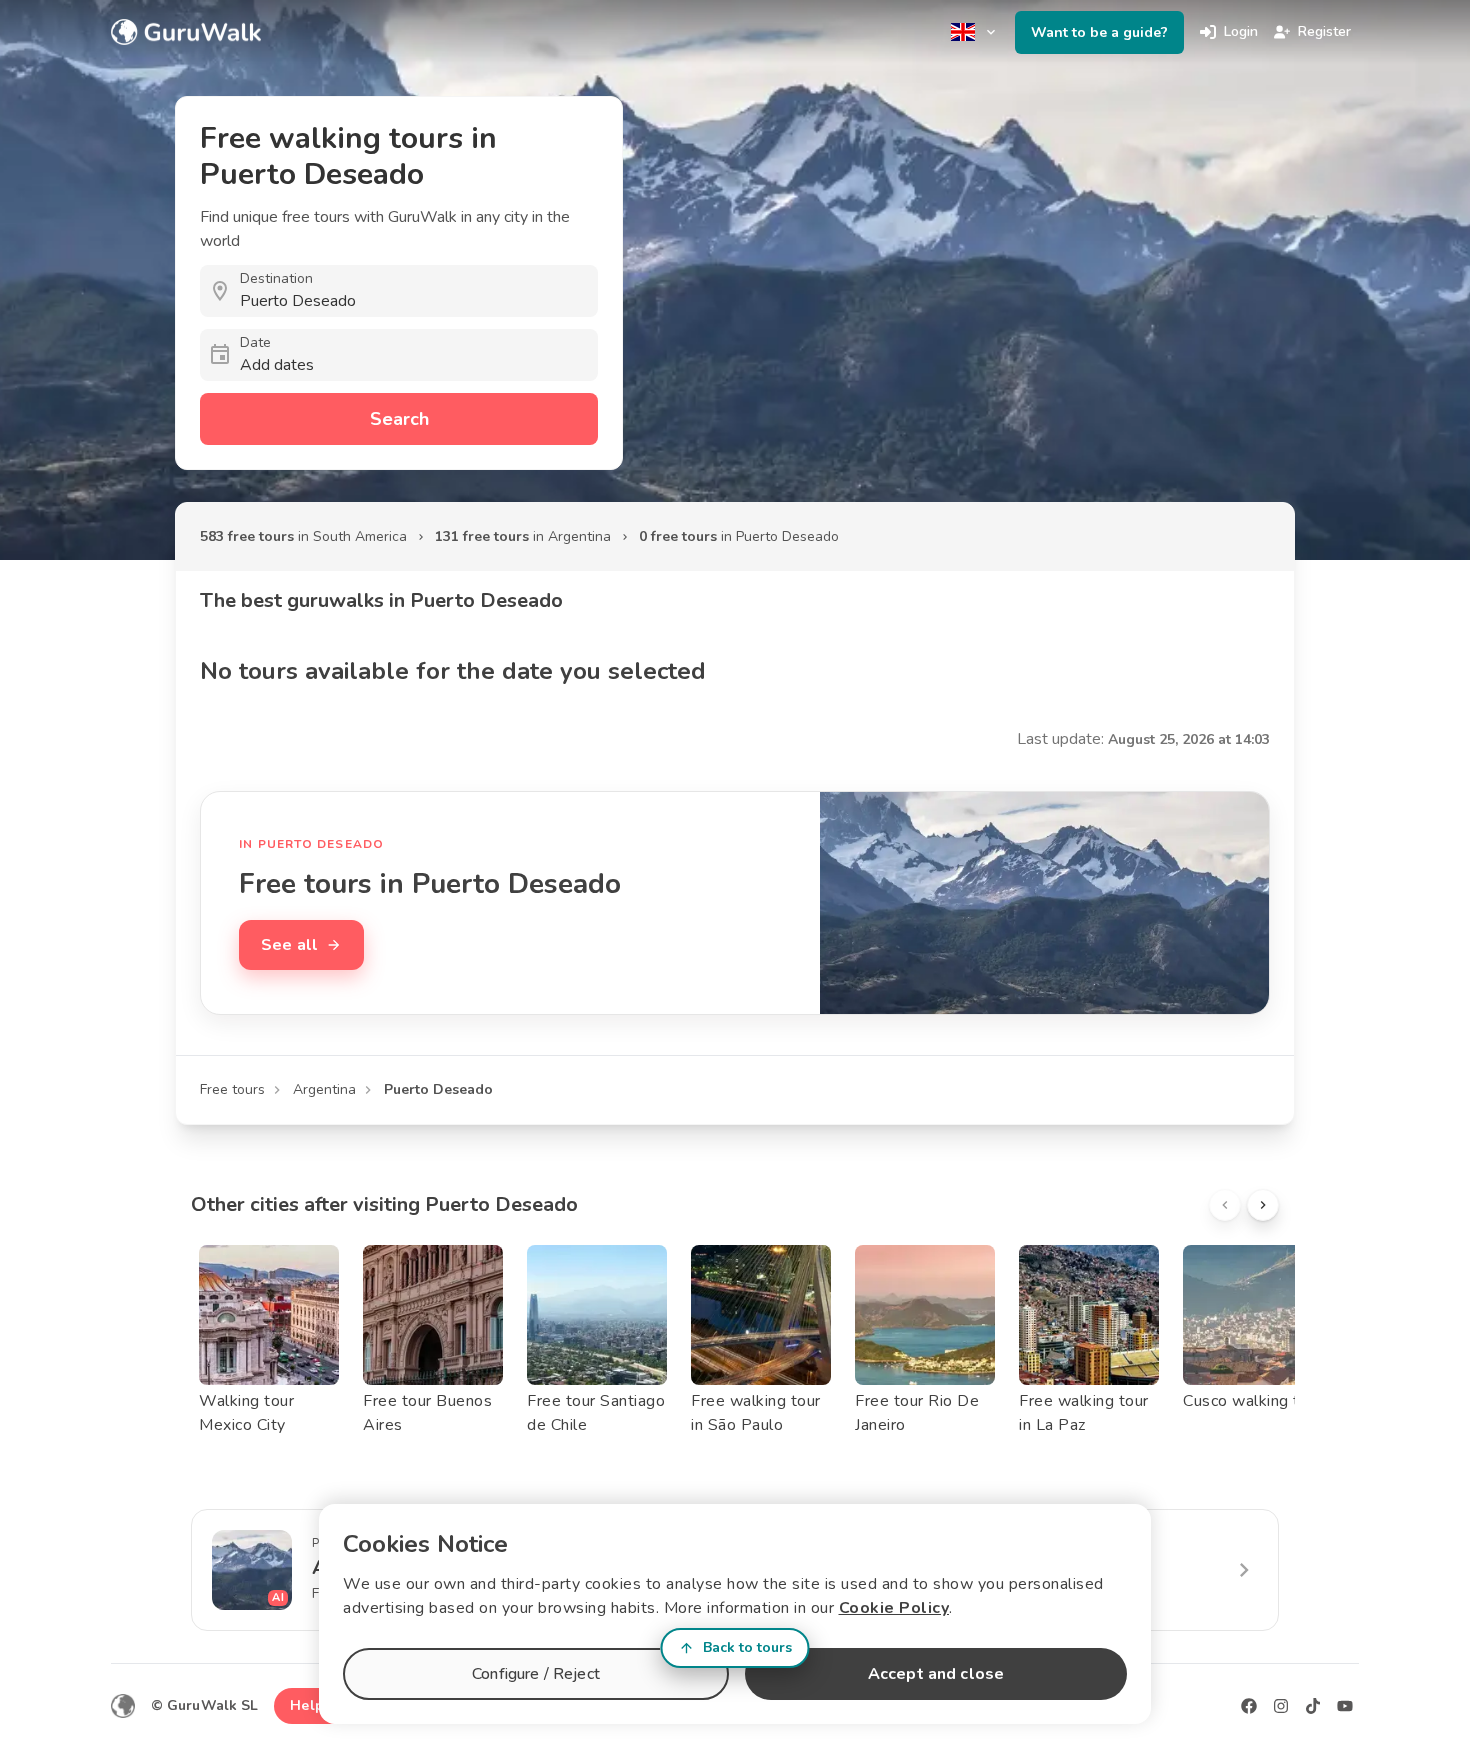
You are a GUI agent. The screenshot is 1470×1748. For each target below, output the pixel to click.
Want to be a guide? (1099, 32)
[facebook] (1249, 1706)
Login (1241, 31)
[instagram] (1281, 1706)
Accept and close (936, 1674)
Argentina (324, 1089)
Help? (310, 1705)
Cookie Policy (894, 1608)
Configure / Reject (536, 1674)
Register (1324, 31)
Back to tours (747, 1647)
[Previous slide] (1225, 1205)
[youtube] (1345, 1706)
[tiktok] (1313, 1706)
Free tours (232, 1089)
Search (399, 419)
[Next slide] (1263, 1205)
